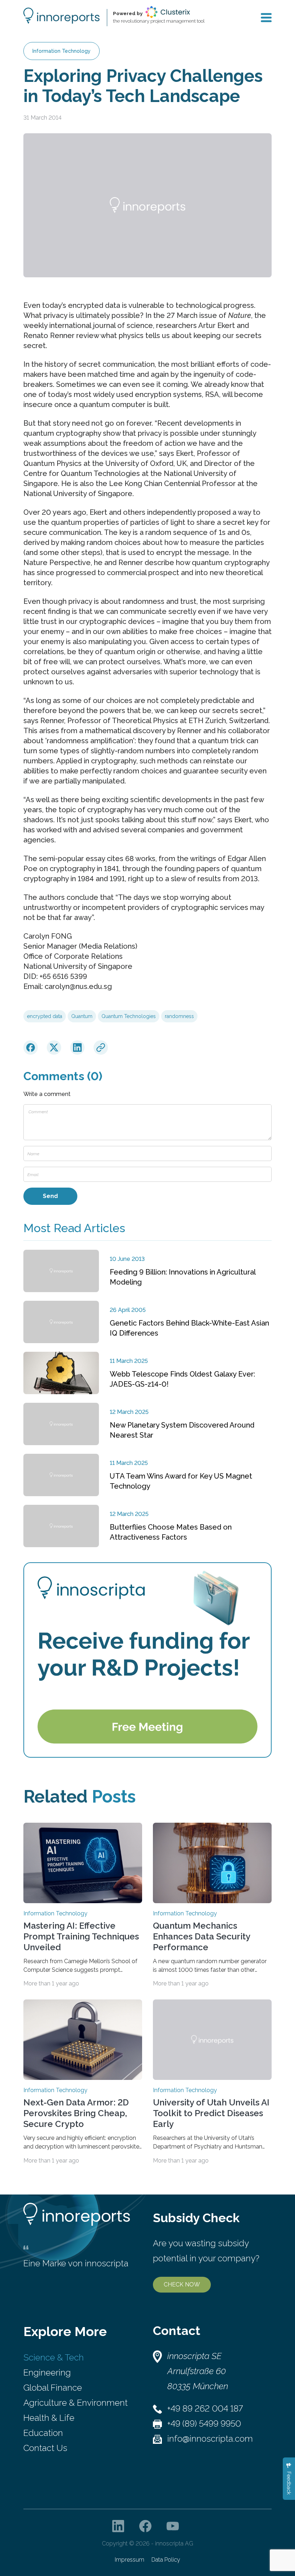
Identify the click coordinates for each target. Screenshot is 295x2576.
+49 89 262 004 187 (205, 2408)
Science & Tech (54, 2357)
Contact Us (45, 2448)
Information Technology (62, 51)
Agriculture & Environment (76, 2403)
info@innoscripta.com (210, 2439)
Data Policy (166, 2560)
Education (43, 2433)
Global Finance (53, 2388)
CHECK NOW (182, 2284)
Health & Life (49, 2418)
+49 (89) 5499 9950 (204, 2424)
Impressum (130, 2560)
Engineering (47, 2372)
